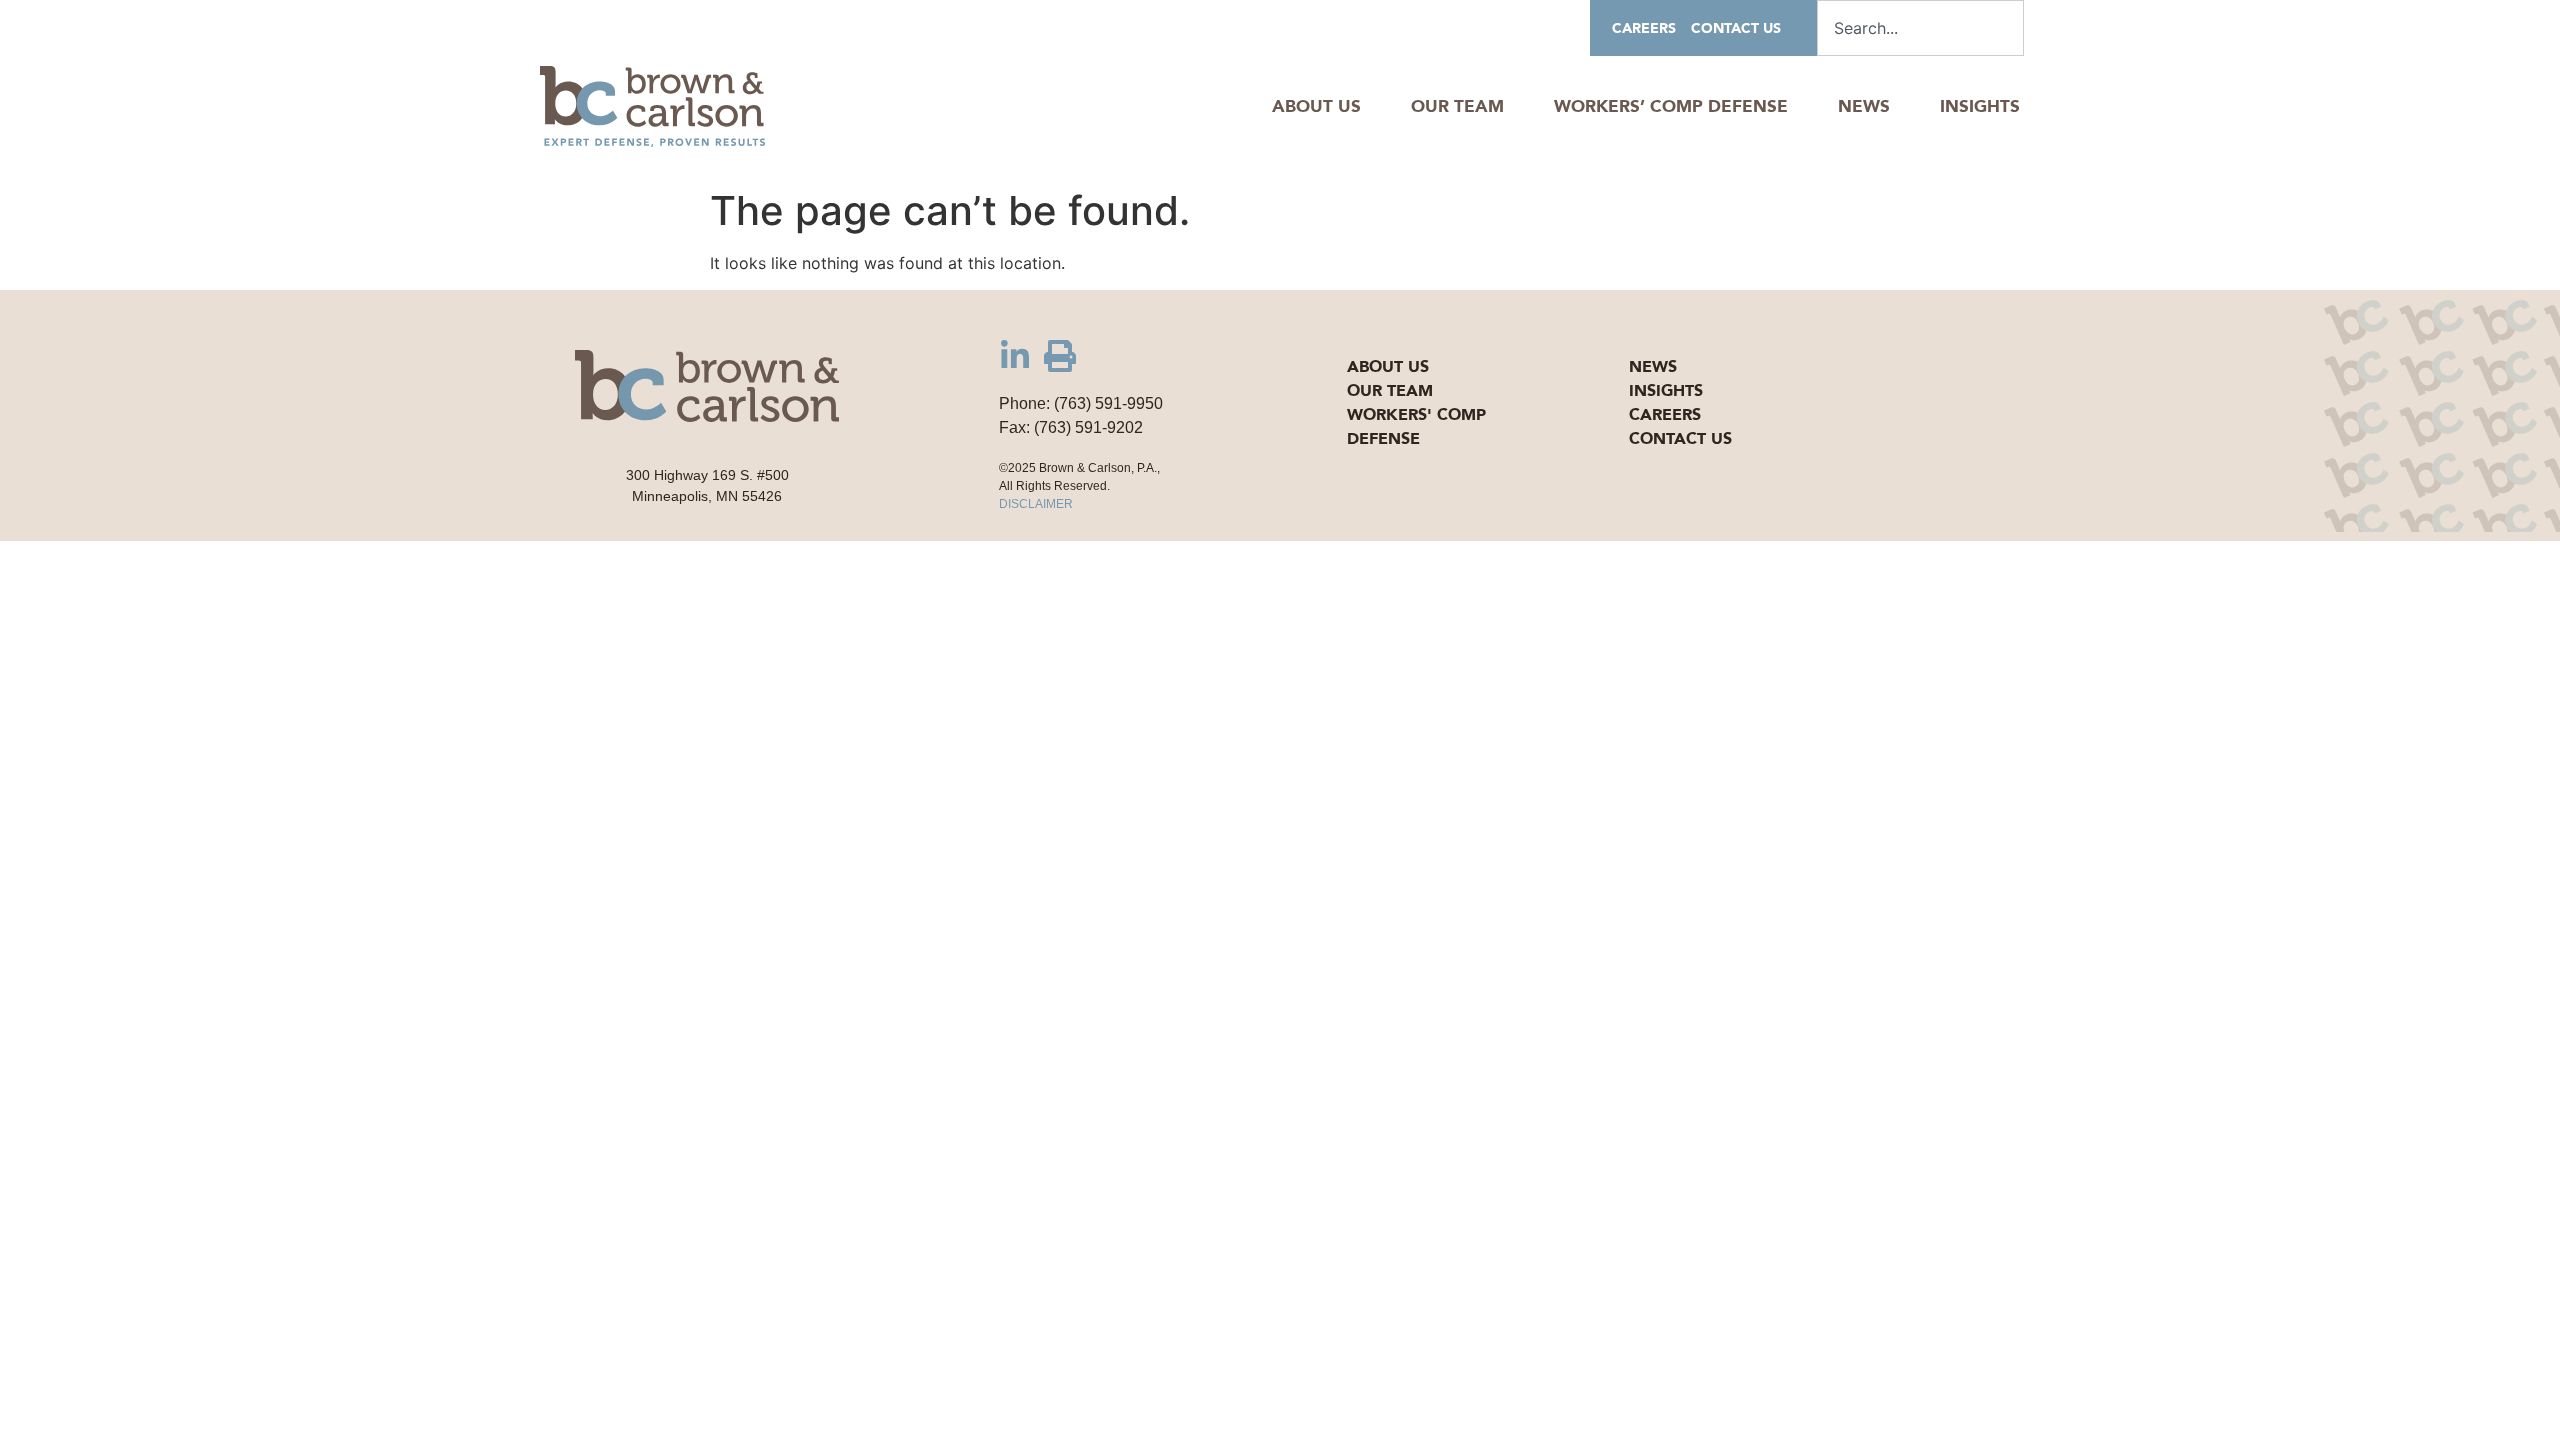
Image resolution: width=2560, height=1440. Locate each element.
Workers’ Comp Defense (1671, 106)
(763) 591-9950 (1108, 403)
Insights (1980, 106)
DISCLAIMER (1036, 504)
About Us (1316, 106)
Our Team (1457, 106)
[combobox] (1920, 28)
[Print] (1060, 356)
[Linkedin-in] (1015, 356)
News (1864, 106)
